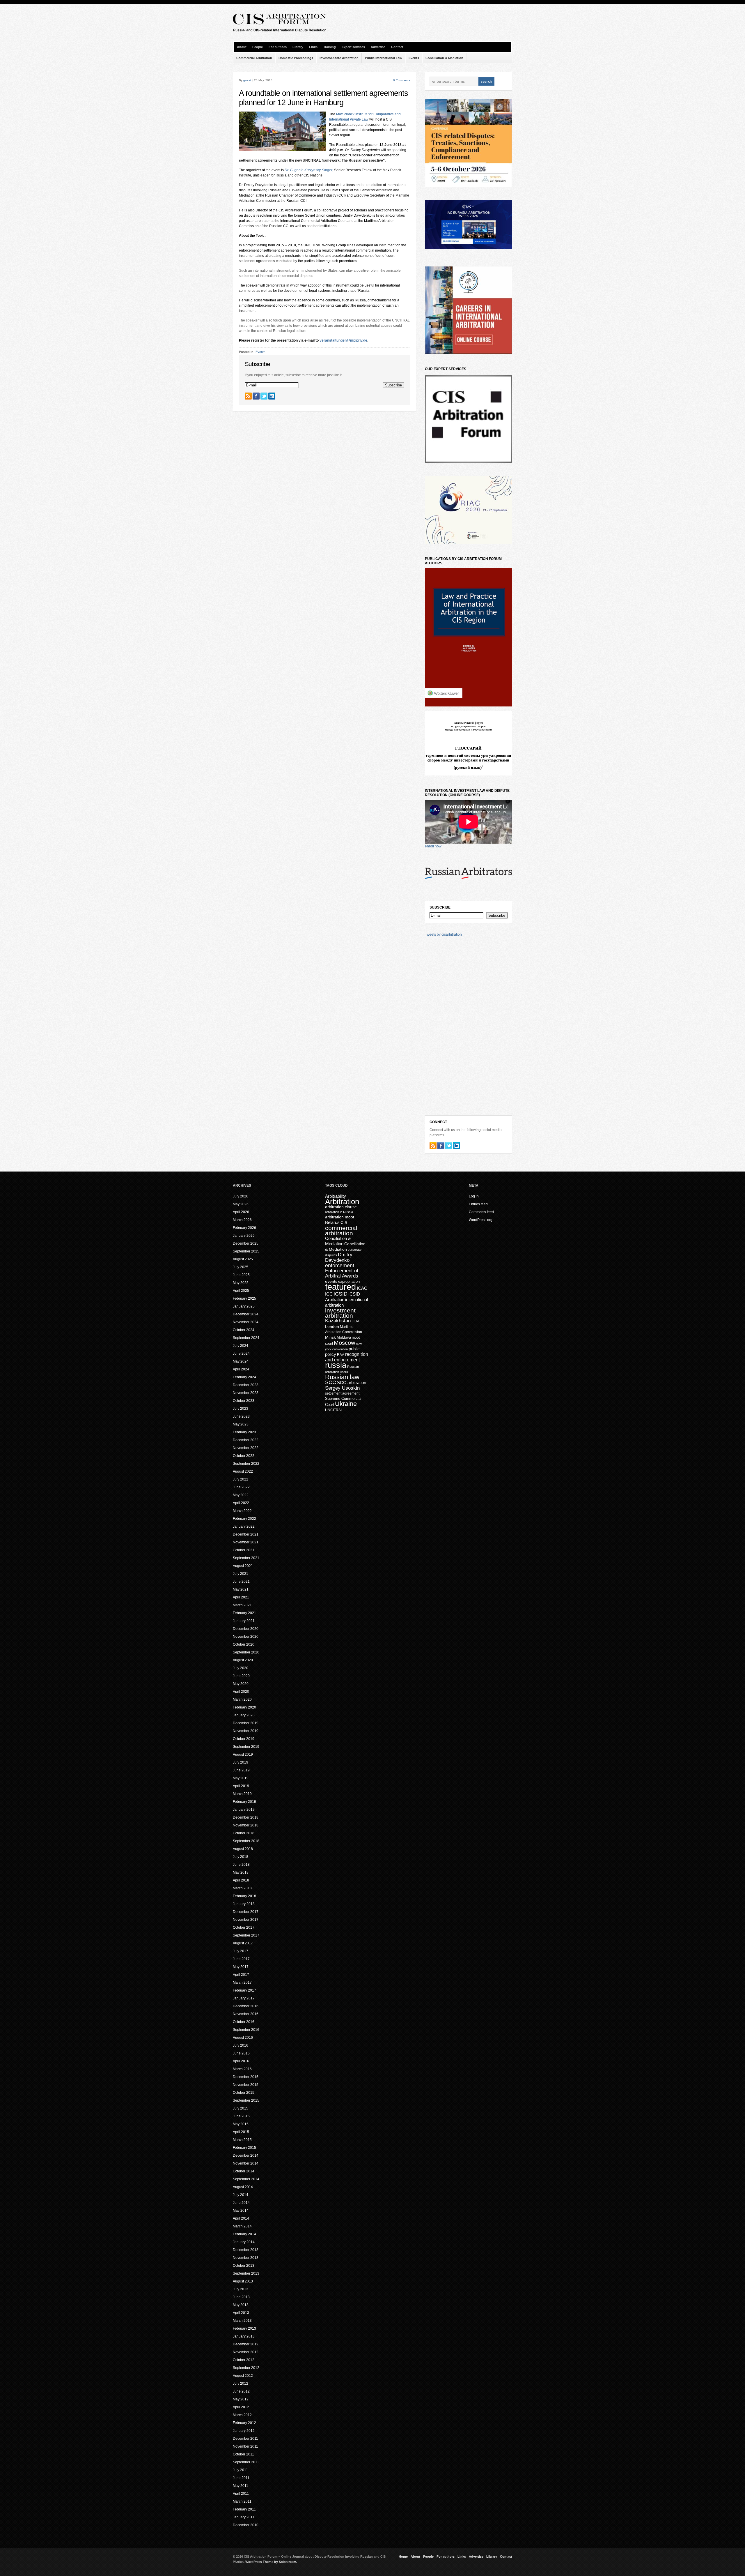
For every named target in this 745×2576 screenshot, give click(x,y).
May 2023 (241, 1424)
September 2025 (246, 1251)
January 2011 (244, 2517)
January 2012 (244, 2431)
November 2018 (246, 1825)
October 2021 (244, 1550)
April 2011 (241, 2494)
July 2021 (241, 1574)
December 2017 (246, 1912)
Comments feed (481, 1212)
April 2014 (241, 2218)
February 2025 (244, 1298)
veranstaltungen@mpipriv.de (343, 340)
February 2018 (244, 1896)
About (242, 47)
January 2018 (244, 1904)
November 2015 (246, 2085)
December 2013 (246, 2250)
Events (414, 58)
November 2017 (246, 1920)
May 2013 (241, 2305)
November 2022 (246, 1448)
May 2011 (241, 2486)
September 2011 (246, 2462)
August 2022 (243, 1471)
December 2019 (246, 1723)
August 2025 (243, 1259)
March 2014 (242, 2226)
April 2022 (241, 1503)
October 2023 (244, 1401)
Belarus (332, 1222)
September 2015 (246, 2100)
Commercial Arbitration (254, 58)
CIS (344, 1222)
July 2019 (241, 1762)
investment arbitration (340, 1313)
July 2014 (241, 2195)
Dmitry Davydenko (339, 1257)
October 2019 (244, 1739)
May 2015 (241, 2124)
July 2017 (241, 1951)
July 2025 (241, 1267)
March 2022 (242, 1511)
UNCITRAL (334, 1410)
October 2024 (244, 1330)
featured (340, 1287)
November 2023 (246, 1393)
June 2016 (241, 2053)
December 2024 (246, 1314)
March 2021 (242, 1605)
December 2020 (246, 1629)
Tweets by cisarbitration (443, 934)
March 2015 (242, 2140)
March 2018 (242, 1888)
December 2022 (246, 1440)
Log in (474, 1196)
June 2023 (241, 1416)
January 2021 (244, 1621)
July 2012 (241, 2384)
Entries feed (478, 1204)
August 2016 (243, 2038)
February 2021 (244, 1613)
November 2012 (246, 2352)
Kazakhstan (338, 1321)
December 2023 (246, 1385)
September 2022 (246, 1464)
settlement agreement (342, 1393)
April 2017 (241, 1975)
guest (247, 80)
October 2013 (244, 2266)
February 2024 (244, 1377)
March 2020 (242, 1699)
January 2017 (244, 1998)
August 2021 (243, 1566)
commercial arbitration (341, 1230)
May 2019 (241, 1778)
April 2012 (241, 2407)
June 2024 (241, 1354)
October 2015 (244, 2093)
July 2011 (240, 2470)
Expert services (353, 47)
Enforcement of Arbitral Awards (342, 1273)
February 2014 (244, 2234)
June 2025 (241, 1275)
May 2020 (241, 1684)
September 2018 (246, 1841)
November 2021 (246, 1542)
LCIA (355, 1321)
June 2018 (241, 1865)
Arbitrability (336, 1196)
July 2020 (241, 1668)
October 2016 (244, 2022)
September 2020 (246, 1652)
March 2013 (242, 2321)
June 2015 (241, 2116)
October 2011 (243, 2454)
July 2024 (241, 1346)
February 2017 (244, 1990)
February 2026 (244, 1228)
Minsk (330, 1337)
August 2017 (243, 1943)
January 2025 (244, 1306)
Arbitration (342, 1202)
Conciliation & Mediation (444, 58)
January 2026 (244, 1236)
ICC (329, 1294)
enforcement (340, 1266)
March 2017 (242, 1983)
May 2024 (241, 1361)
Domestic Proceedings (296, 58)
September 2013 (246, 2273)
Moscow (344, 1343)
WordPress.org (481, 1220)
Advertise (378, 47)
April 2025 (241, 1291)
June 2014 (241, 2203)
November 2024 (246, 1322)
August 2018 (243, 1849)
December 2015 (246, 2077)
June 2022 (241, 1487)
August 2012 (243, 2376)
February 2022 (244, 1519)
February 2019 (244, 1802)
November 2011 (245, 2446)
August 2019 (243, 1755)
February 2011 (244, 2509)
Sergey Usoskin (342, 1388)
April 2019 (241, 1786)
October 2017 (244, 1927)
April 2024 (241, 1369)
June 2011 (241, 2478)
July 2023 (241, 1409)
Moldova (344, 1337)
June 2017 (241, 1959)
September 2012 (246, 2368)
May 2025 (241, 1283)
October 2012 (244, 2360)
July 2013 (241, 2289)
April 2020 (241, 1692)
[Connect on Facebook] (256, 396)
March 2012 (242, 2415)
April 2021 (241, 1597)
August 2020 (243, 1660)
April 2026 (241, 1212)
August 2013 (243, 2281)
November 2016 (246, 2014)
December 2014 (246, 2155)
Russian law (342, 1377)
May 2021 (241, 1589)
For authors (278, 47)
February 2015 (244, 2148)
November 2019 (246, 1731)
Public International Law (384, 58)
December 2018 (246, 1817)
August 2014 (243, 2187)
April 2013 (241, 2313)
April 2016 (241, 2061)
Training (330, 47)
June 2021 (241, 1582)
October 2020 (244, 1644)
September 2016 (246, 2030)
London (332, 1326)
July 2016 (241, 2045)
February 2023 (244, 1432)
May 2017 (241, 1967)
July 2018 (241, 1857)
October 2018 (244, 1833)
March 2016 (242, 2069)
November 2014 (246, 2163)
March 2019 (242, 1794)
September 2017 (246, 1935)
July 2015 (241, 2108)
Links (313, 47)
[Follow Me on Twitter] (264, 396)
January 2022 (244, 1526)
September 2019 (246, 1747)
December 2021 (246, 1534)
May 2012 (241, 2399)
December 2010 (246, 2525)
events (331, 1281)
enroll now (433, 846)
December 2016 (246, 2006)
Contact (397, 47)
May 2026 (241, 1204)
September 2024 (246, 1338)
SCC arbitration (352, 1382)
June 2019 (241, 1770)
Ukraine (346, 1404)
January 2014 (244, 2242)
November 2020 (246, 1637)
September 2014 (246, 2179)
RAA (341, 1355)
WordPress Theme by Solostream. (271, 2562)
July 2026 (241, 1196)
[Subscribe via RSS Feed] (248, 396)
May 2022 (241, 1495)
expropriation (349, 1281)
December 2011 (245, 2439)
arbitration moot (340, 1217)
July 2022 (241, 1479)
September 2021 (246, 1558)
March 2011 (242, 2501)
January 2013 (244, 2336)
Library (298, 47)
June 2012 (241, 2391)
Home (403, 2556)
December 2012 (246, 2344)
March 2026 (242, 1220)
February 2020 (244, 1707)
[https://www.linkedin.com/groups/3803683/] (272, 396)
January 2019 (244, 1810)
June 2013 (241, 2297)
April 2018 (241, 1880)
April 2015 (241, 2132)
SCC (331, 1382)
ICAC (362, 1288)
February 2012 (244, 2423)
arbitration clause (341, 1207)
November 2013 (246, 2258)
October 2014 (244, 2171)
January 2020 (244, 1715)
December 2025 (246, 1243)
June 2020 (241, 1676)
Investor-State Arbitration (339, 58)
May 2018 (241, 1872)
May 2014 (241, 2211)
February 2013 (244, 2328)
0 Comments (402, 80)
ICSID (340, 1294)
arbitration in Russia (339, 1212)
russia (336, 1365)
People (258, 47)
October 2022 (244, 1456)
